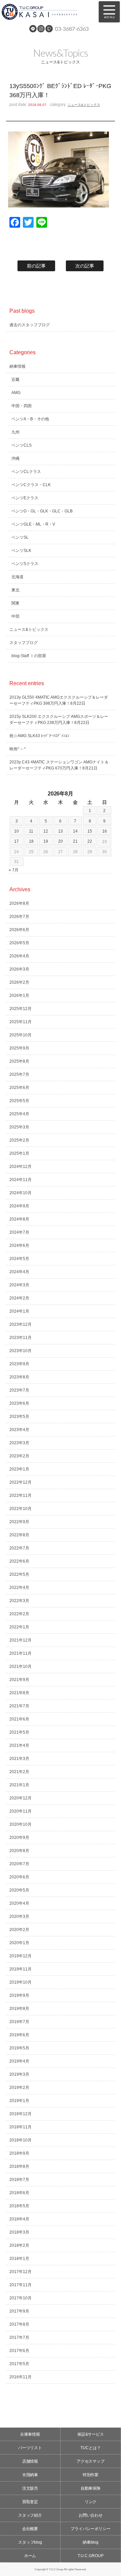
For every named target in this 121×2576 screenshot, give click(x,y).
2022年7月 (19, 1548)
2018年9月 (19, 2153)
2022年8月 (19, 1535)
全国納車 (30, 2475)
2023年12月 (21, 1324)
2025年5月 (19, 1101)
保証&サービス (91, 2434)
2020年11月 (21, 1811)
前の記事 (36, 266)
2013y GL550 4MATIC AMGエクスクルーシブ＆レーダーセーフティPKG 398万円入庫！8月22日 (59, 700)
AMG (16, 393)
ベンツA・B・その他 (30, 419)
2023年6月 (19, 1403)
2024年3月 (19, 1285)
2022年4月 (19, 1588)
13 (61, 831)
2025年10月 (21, 1035)
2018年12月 (21, 2114)
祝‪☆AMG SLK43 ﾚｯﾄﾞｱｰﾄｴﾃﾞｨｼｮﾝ (39, 736)
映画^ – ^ (18, 749)
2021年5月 (19, 1732)
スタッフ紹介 (30, 2515)
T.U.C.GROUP (91, 2556)
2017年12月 (21, 2272)
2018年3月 (19, 2232)
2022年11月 (21, 1495)
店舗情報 (30, 2461)
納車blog (91, 2542)
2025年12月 (21, 1009)
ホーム (30, 2556)
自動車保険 (91, 2488)
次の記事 (85, 266)
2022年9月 (19, 1522)
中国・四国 (22, 406)
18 (31, 841)
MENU (109, 12)
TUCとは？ (91, 2448)
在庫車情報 (30, 2434)
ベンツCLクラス (26, 472)
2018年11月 (21, 2127)
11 (31, 831)
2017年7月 (19, 2337)
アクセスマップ (91, 2461)
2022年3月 (19, 1601)
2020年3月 (19, 1916)
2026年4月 (19, 956)
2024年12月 (21, 1167)
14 (75, 831)
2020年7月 (19, 1864)
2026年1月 (19, 996)
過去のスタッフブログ (30, 325)
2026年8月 (19, 903)
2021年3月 (19, 1759)
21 (75, 841)
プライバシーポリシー (91, 2529)
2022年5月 (19, 1574)
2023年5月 (19, 1417)
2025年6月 (19, 1088)
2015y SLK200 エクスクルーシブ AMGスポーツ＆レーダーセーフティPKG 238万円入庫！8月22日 (59, 720)
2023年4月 (19, 1430)
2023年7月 (19, 1390)
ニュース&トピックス (84, 105)
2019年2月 (19, 2088)
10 (16, 831)
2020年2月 (19, 1930)
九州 (15, 432)
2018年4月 (19, 2219)
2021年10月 (21, 1667)
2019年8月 (19, 2009)
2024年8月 (19, 1219)
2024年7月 (19, 1232)
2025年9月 (19, 1048)
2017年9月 (19, 2311)
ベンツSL (20, 537)
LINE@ (33, 29)
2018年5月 (19, 2206)
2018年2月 (19, 2245)
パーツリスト (30, 2448)
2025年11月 (21, 1022)
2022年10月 (21, 1509)
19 (46, 841)
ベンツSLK (21, 551)
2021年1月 (19, 1785)
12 (46, 831)
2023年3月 (19, 1443)
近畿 (15, 380)
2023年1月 (19, 1469)
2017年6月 (19, 2351)
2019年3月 (19, 2074)
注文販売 (30, 2488)
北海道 (17, 577)
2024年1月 (19, 1311)
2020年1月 (19, 1943)
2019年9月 (19, 1995)
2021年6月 (19, 1719)
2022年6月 (19, 1561)
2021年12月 (21, 1640)
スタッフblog (30, 2542)
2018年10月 (21, 2140)
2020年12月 (21, 1798)
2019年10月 (21, 1982)
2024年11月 (21, 1180)
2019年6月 (19, 2035)
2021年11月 (21, 1653)
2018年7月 (19, 2180)
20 (61, 841)
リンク (91, 2502)
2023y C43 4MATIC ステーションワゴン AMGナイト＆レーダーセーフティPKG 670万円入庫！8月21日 (59, 765)
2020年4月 (19, 1903)
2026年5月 (19, 943)
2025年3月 (19, 1127)
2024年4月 (19, 1272)
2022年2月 (19, 1614)
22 (90, 841)
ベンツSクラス (25, 564)
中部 (15, 616)
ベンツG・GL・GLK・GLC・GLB (42, 511)
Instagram (41, 29)
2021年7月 (19, 1706)
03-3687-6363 (72, 29)
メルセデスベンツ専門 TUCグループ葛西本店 (47, 12)
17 (16, 841)
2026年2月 (19, 982)
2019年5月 (19, 2048)
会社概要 (30, 2529)
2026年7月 (19, 917)
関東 (15, 603)
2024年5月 (19, 1259)
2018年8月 (19, 2166)
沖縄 (15, 458)
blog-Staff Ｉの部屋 (29, 656)
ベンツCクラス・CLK (31, 485)
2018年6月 (19, 2193)
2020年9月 (19, 1838)
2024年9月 (19, 1206)
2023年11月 (21, 1338)
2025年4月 (19, 1114)
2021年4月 (19, 1745)
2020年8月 (19, 1851)
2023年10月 (21, 1351)
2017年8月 (19, 2324)
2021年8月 (19, 1693)
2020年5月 (19, 1890)
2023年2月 (19, 1456)
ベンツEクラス (25, 498)
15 (90, 831)
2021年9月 (19, 1680)
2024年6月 (19, 1245)
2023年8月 (19, 1377)
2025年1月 (19, 1153)
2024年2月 (19, 1298)
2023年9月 (19, 1364)
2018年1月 (19, 2259)
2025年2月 (19, 1140)
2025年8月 (19, 1061)
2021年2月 (19, 1772)
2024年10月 (21, 1193)
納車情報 (17, 366)
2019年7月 (19, 2022)
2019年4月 (19, 2061)
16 (105, 831)
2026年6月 (19, 930)
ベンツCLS (22, 445)
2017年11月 (21, 2285)
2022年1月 (19, 1627)
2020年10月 (21, 1824)
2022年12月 (21, 1482)
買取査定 (30, 2502)
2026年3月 (19, 969)
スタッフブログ (24, 643)
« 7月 (14, 870)
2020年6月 (19, 1877)
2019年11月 (21, 1969)
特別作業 (91, 2475)
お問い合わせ (91, 2515)
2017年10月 (21, 2298)
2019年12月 (21, 1956)
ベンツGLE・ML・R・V (33, 524)
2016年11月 (21, 2377)
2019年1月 (19, 2101)
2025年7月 (19, 1074)
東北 (15, 590)
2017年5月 (19, 2364)
